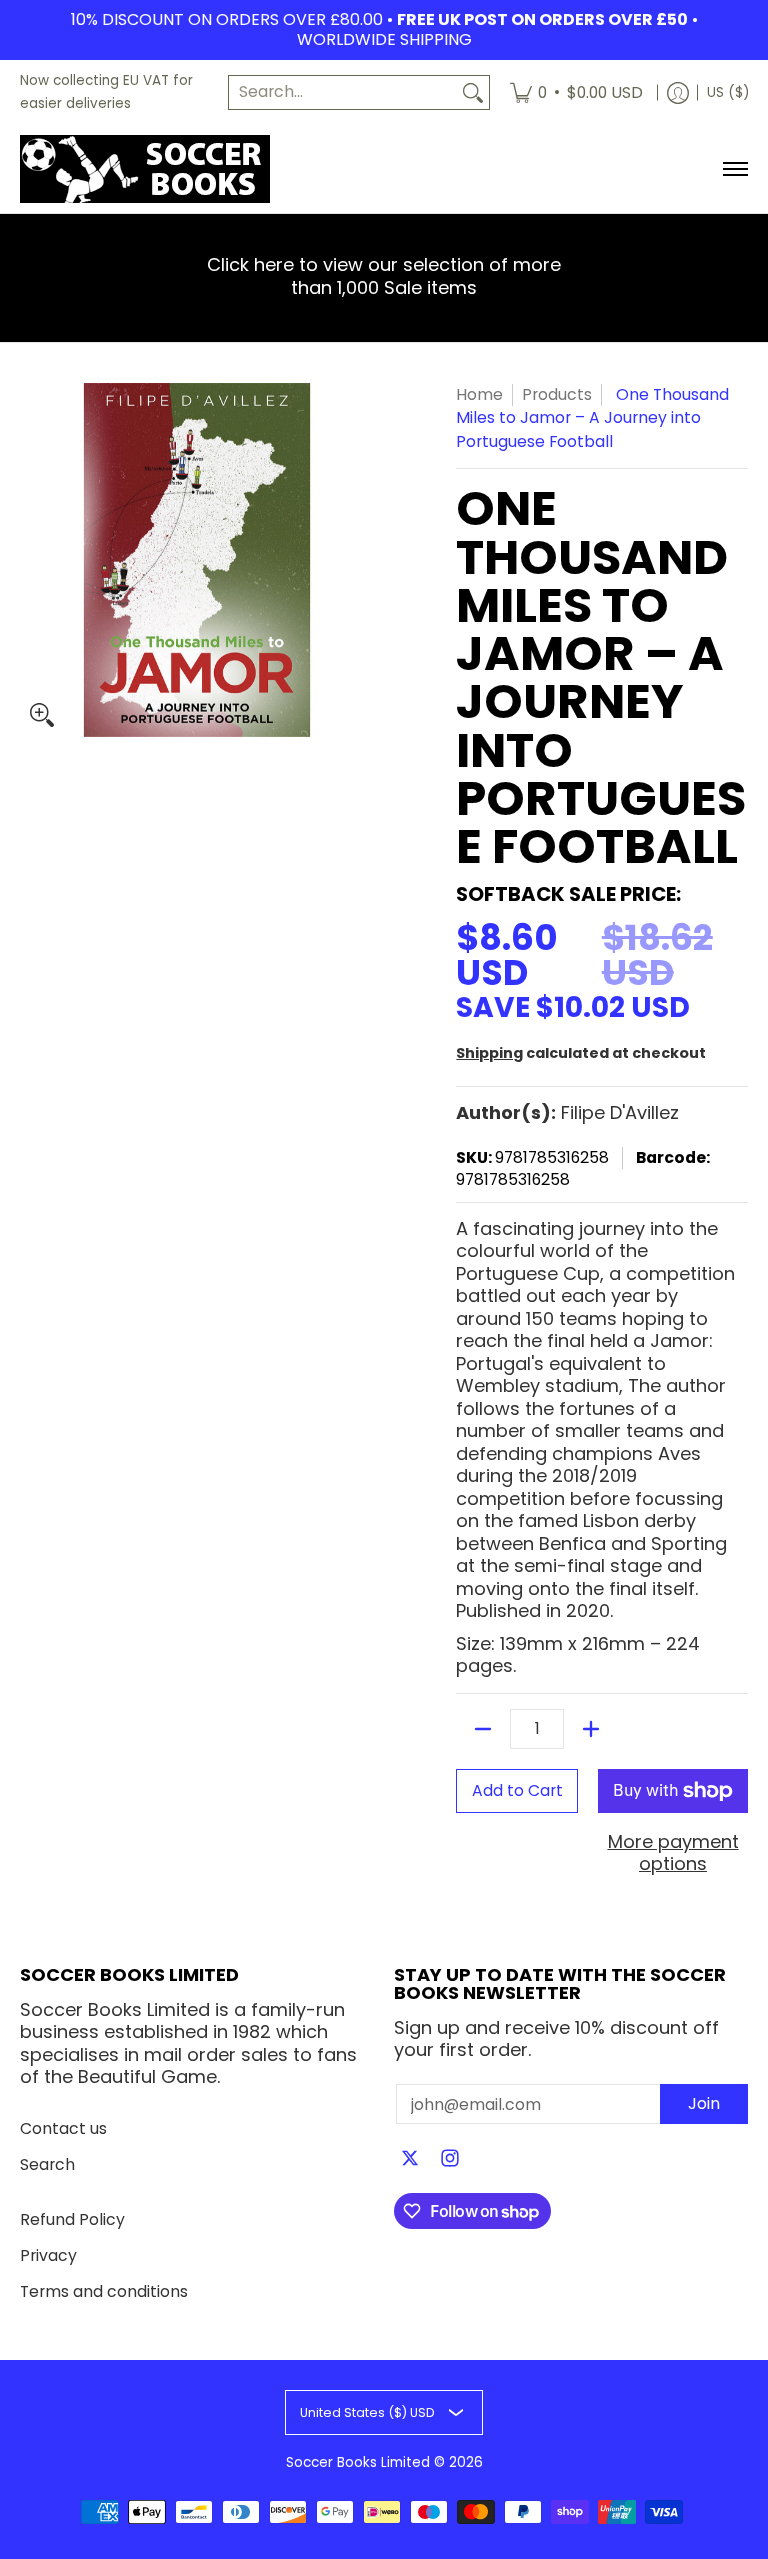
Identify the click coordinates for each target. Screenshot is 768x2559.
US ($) (728, 92)
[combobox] (343, 92)
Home (479, 394)
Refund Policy (72, 2219)
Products (557, 394)
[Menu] (734, 169)
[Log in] (678, 92)
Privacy (48, 2255)
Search (47, 2164)
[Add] (591, 1729)
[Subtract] (483, 1729)
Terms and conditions (104, 2291)
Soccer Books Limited (358, 2462)
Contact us (63, 2128)
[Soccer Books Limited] (145, 169)
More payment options (673, 1853)
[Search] (473, 92)
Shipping (489, 1053)
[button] (410, 2160)
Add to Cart (517, 1790)
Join (704, 2103)
